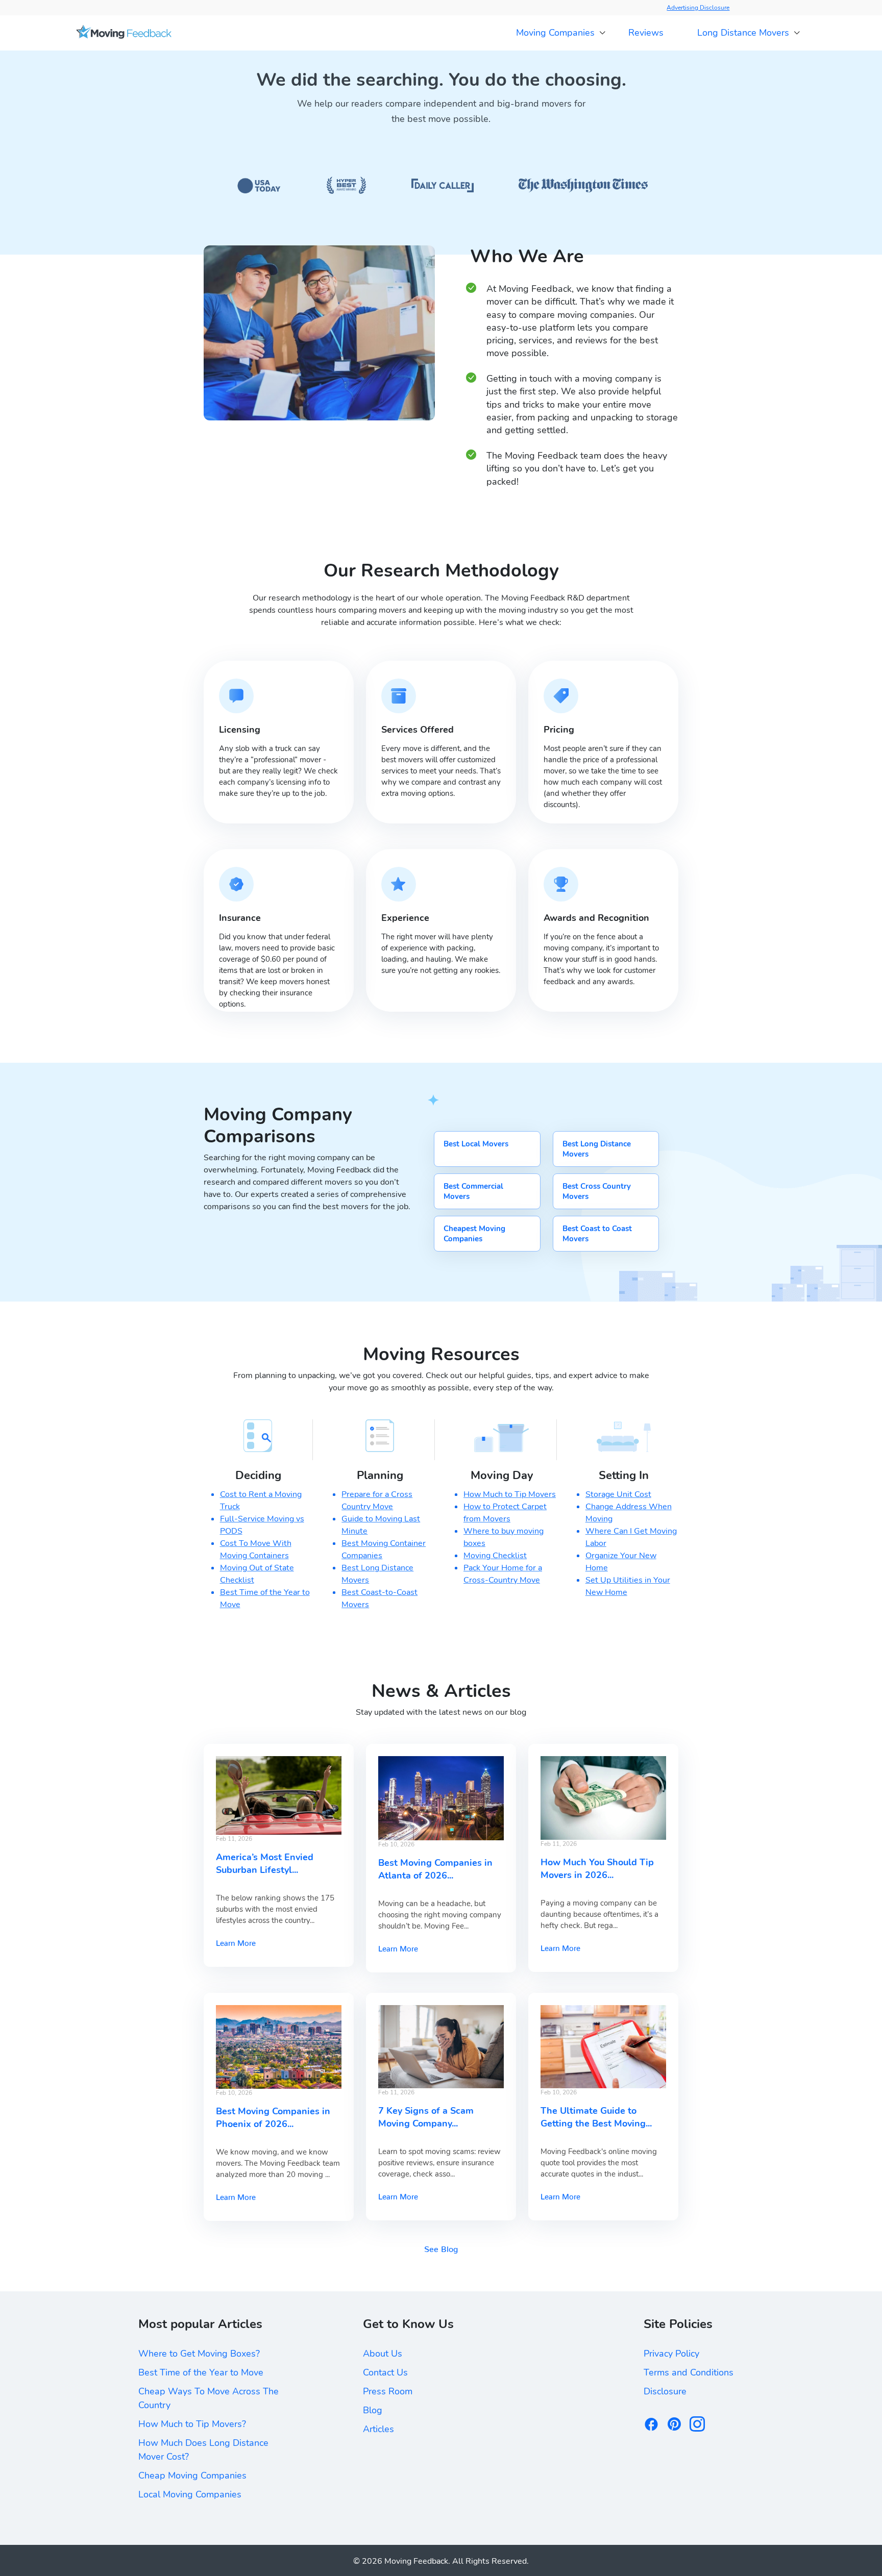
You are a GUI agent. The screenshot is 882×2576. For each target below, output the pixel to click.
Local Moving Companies (190, 2494)
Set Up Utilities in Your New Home (628, 1586)
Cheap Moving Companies (192, 2475)
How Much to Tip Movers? (192, 2424)
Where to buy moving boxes (504, 1537)
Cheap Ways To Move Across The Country (209, 2398)
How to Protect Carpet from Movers (505, 1513)
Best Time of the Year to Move (265, 1598)
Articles (378, 2429)
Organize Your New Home (621, 1562)
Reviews (646, 33)
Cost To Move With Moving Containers (256, 1549)
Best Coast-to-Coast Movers (379, 1598)
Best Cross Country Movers (597, 1191)
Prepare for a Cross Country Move (377, 1500)
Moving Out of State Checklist (257, 1574)
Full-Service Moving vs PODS (262, 1525)
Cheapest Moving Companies (474, 1234)
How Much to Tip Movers (510, 1494)
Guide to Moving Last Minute (381, 1525)
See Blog (441, 2247)
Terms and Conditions (689, 2372)
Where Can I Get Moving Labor (631, 1537)
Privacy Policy (671, 2354)
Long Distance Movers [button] (743, 33)
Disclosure (665, 2391)
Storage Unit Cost (618, 1494)
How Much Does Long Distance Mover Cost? (203, 2450)
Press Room (388, 2391)
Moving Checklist (495, 1556)
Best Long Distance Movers (597, 1149)
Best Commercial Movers (473, 1191)
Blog (373, 2410)
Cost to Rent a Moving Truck (261, 1500)
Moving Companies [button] (555, 33)
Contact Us (385, 2372)
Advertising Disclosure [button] (698, 8)
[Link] (124, 33)
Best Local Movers (476, 1144)
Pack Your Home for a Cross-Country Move (503, 1574)
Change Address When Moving (629, 1513)
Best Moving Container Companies (384, 1549)
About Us (383, 2354)
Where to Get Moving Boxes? (199, 2354)
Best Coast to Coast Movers (597, 1234)
